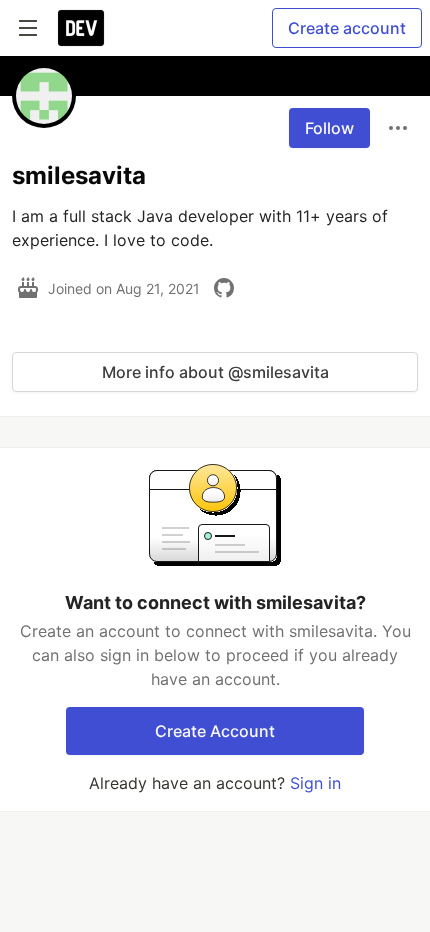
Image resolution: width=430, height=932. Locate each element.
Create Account (215, 731)
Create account (347, 28)
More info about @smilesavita (215, 372)
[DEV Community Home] (81, 28)
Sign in (315, 783)
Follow (329, 128)
